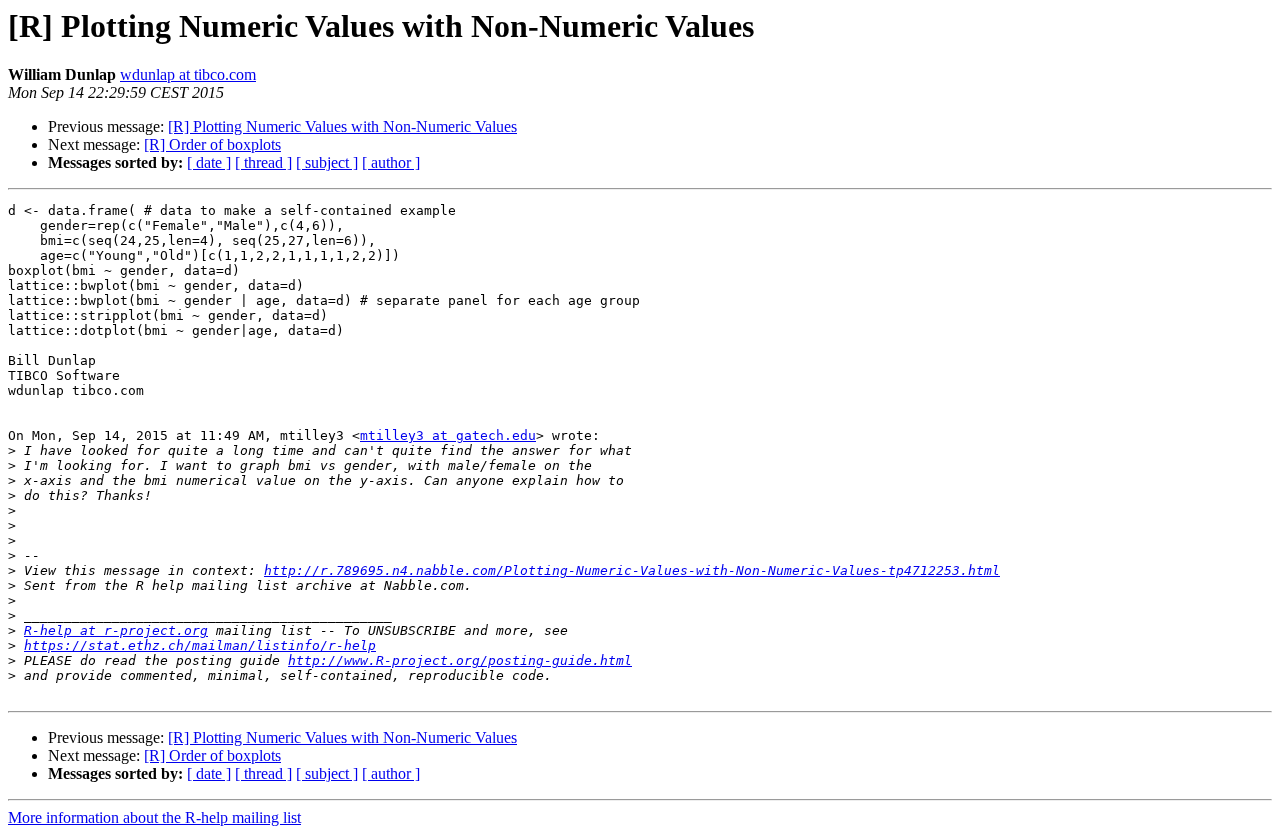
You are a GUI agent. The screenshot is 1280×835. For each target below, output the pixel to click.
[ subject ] (327, 162)
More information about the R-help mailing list (154, 817)
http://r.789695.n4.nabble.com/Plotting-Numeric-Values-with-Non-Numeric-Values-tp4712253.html (632, 570)
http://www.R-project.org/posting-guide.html (460, 660)
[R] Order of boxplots (212, 144)
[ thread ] (263, 162)
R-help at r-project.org (116, 630)
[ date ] (209, 162)
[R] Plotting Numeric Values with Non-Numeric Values (342, 126)
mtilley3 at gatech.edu (448, 435)
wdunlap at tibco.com (188, 74)
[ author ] (391, 162)
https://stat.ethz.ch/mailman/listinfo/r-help (200, 645)
